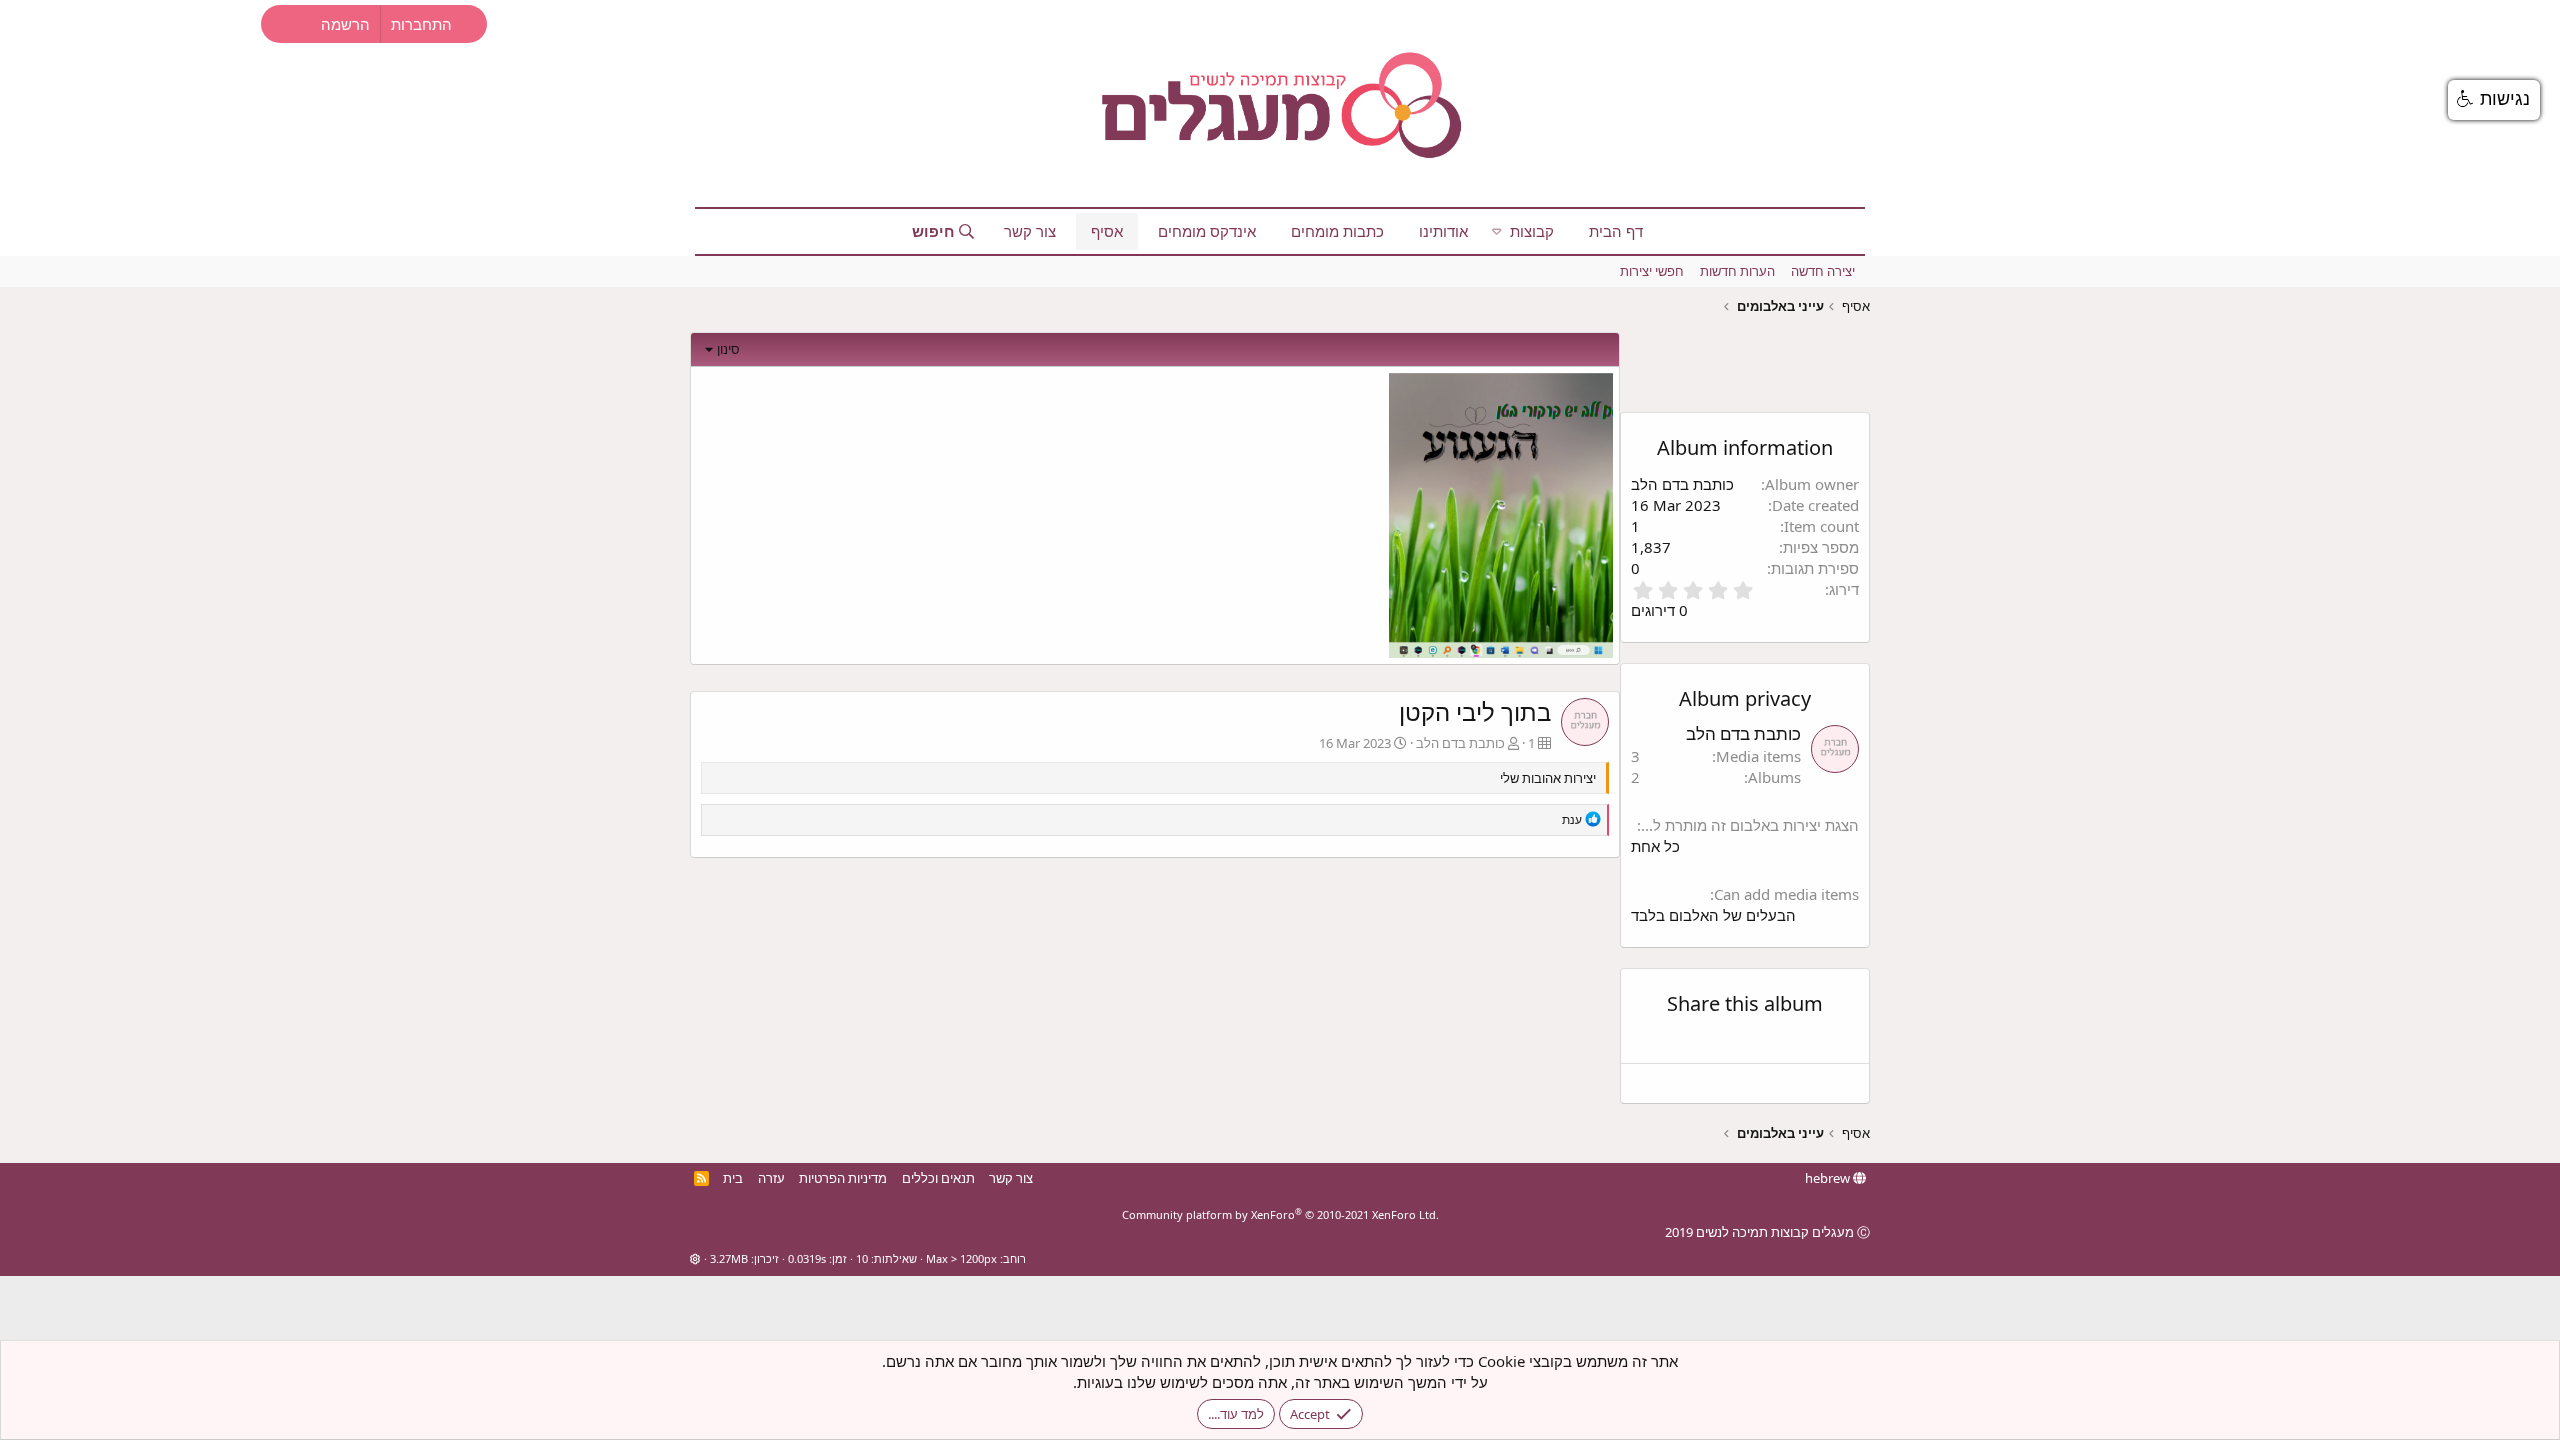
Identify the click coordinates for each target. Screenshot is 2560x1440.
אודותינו (1443, 231)
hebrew (1829, 1178)
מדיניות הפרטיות (843, 1178)
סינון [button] (728, 349)
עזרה (771, 1178)
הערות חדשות (1737, 271)
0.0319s (807, 1258)
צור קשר (1030, 231)
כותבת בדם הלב (1460, 743)
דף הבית (1616, 231)
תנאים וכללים (938, 1178)
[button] (1497, 231)
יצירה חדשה (1823, 271)
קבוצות (1532, 231)
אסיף (1107, 231)
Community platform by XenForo (1280, 1214)
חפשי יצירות (1652, 271)
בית (733, 1178)
